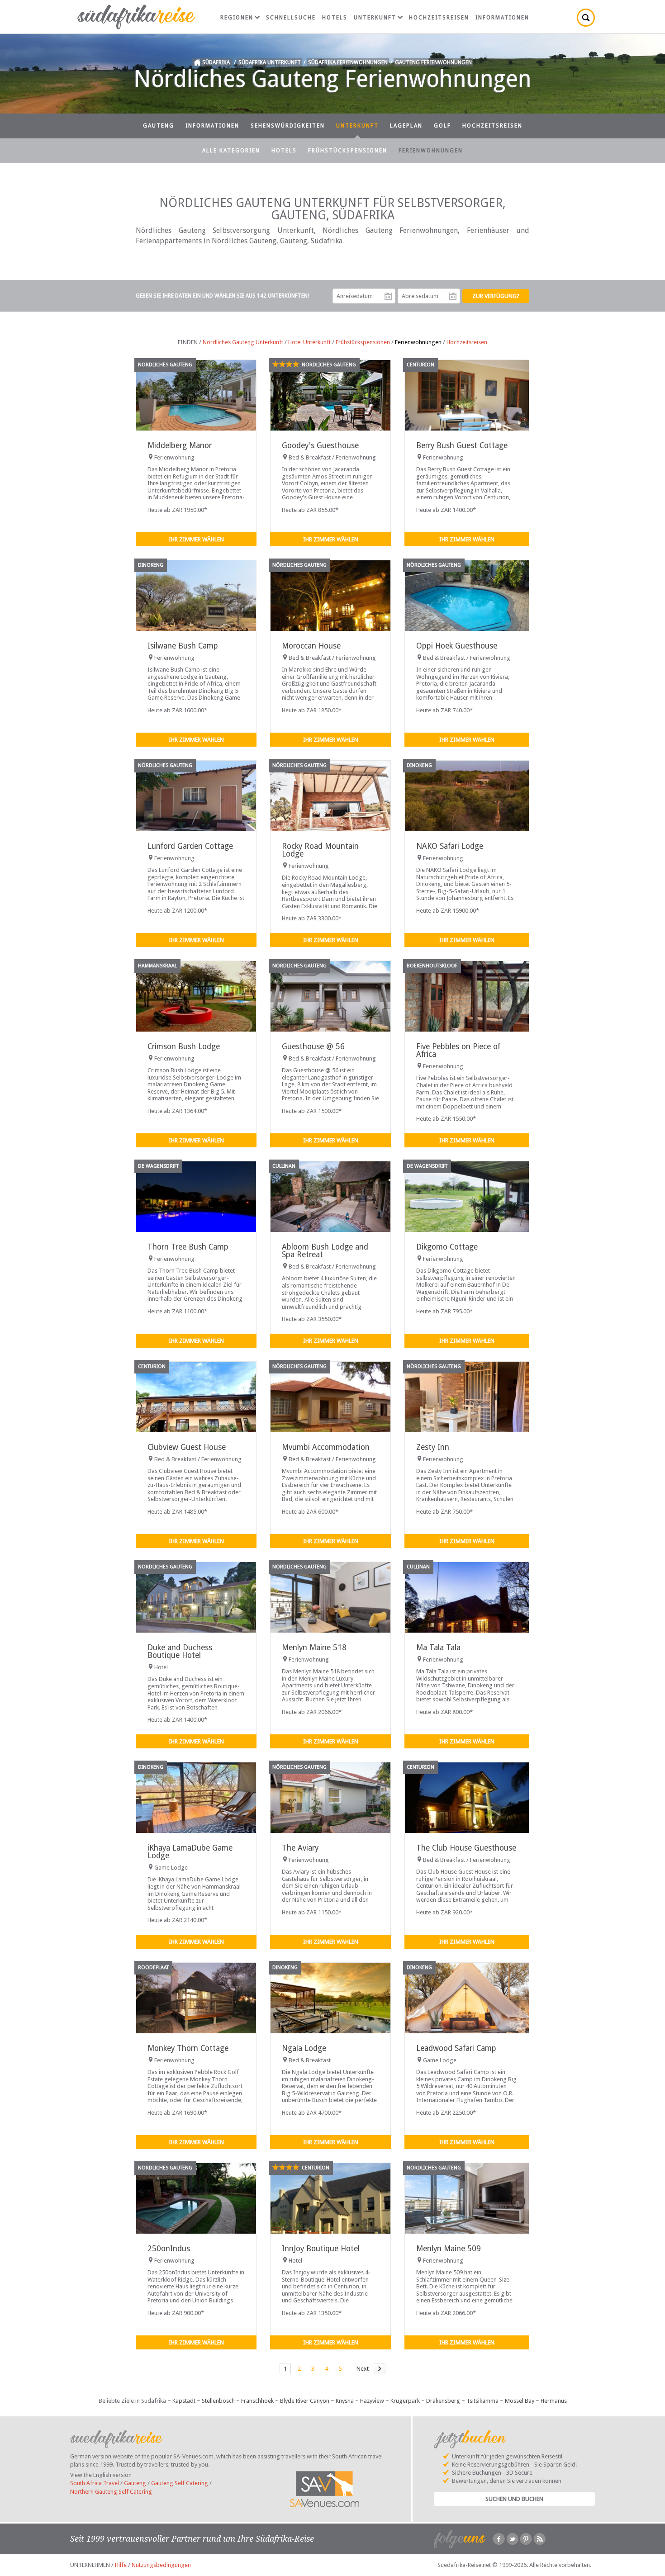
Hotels (335, 18)
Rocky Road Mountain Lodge (320, 850)
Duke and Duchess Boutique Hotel (180, 1651)
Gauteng (159, 126)
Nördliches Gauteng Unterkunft (243, 342)
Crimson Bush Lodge (184, 1046)
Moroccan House (311, 646)
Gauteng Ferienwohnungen (433, 62)
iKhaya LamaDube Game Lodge (190, 1852)
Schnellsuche (291, 18)
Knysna (345, 2401)
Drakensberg (443, 2401)
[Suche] (586, 18)
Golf (442, 126)
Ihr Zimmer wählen (196, 539)
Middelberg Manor (180, 445)
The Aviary (300, 1848)
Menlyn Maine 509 (449, 2249)
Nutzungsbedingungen (161, 2565)
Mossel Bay (520, 2401)
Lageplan (406, 126)
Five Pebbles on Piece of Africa (458, 1050)
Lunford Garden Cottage (190, 846)
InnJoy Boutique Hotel (321, 2249)
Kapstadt (184, 2401)
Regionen (237, 18)
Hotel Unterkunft (309, 342)
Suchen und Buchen (514, 2499)
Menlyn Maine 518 (314, 1648)
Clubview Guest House (187, 1447)
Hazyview (372, 2401)
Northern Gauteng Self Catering (111, 2492)
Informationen (502, 18)
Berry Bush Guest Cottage (462, 445)
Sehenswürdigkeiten (288, 126)
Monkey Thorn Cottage (188, 2048)
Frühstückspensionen (348, 151)
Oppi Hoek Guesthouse (457, 646)
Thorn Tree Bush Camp (188, 1247)
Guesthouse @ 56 (313, 1046)
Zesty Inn (433, 1447)
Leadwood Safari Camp (456, 2048)
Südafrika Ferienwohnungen (348, 62)
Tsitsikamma (482, 2401)
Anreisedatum (388, 296)
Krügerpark (405, 2401)
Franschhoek (257, 2401)
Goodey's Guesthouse (320, 445)
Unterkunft (375, 18)
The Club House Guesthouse (466, 1848)
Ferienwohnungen (431, 151)
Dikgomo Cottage (447, 1247)
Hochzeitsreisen (439, 18)
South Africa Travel (95, 2483)
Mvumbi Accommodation (326, 1447)
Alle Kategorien (231, 151)
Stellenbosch (218, 2401)
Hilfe (121, 2565)
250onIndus (169, 2249)
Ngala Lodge (304, 2048)
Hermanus (554, 2401)
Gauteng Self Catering (180, 2483)
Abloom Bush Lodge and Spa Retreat (325, 1251)
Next (363, 2369)
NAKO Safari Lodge (450, 846)
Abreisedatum (453, 296)
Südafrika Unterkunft (270, 62)
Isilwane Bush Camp (183, 646)
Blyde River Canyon (305, 2401)
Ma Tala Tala (438, 1648)
